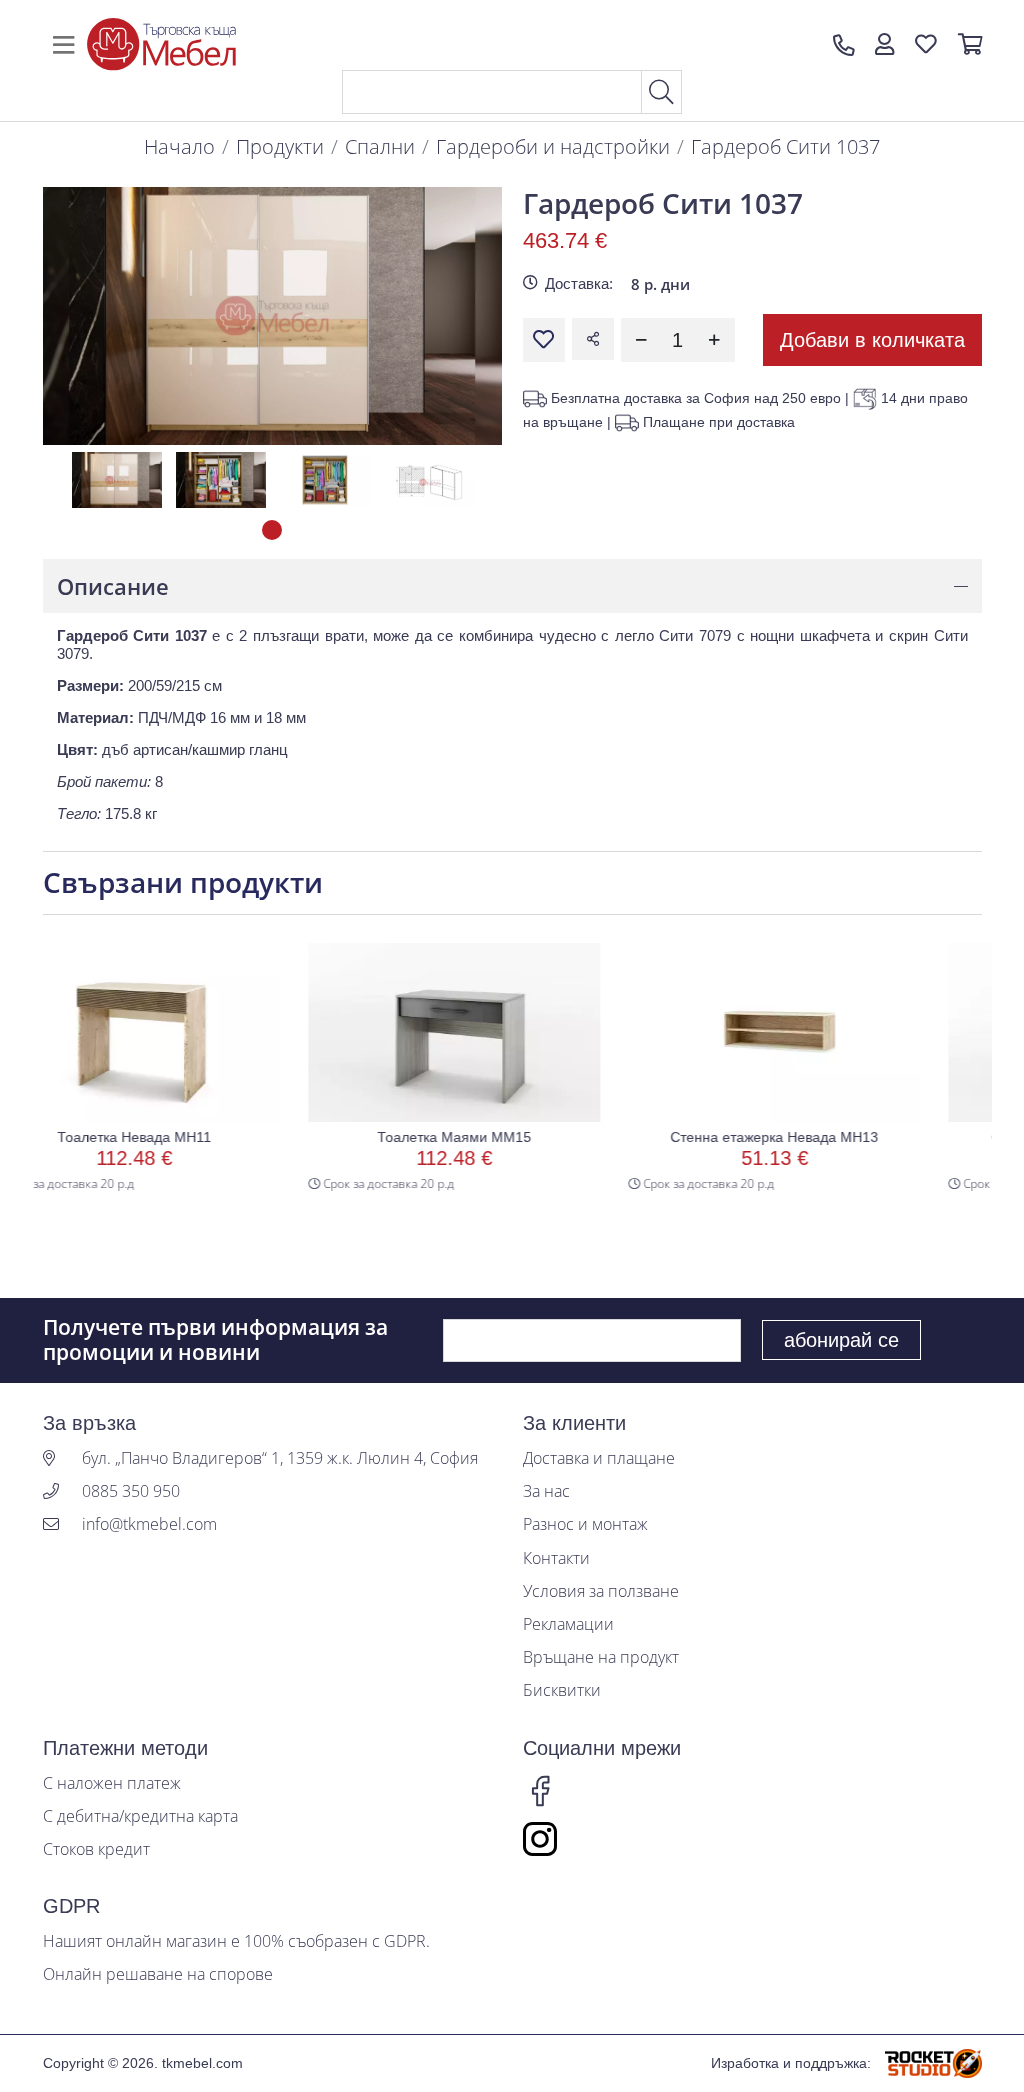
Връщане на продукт (601, 1657)
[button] (884, 45)
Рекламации (568, 1624)
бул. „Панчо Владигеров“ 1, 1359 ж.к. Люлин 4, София (280, 1458)
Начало (179, 146)
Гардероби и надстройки (553, 146)
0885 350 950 (131, 1491)
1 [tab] (272, 530)
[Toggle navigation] (64, 45)
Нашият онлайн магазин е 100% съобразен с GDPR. (236, 1941)
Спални (380, 146)
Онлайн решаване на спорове (158, 1974)
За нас (546, 1491)
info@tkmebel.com (149, 1524)
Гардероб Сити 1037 (785, 146)
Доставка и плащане (599, 1458)
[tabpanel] (117, 479)
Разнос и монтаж (585, 1524)
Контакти (556, 1558)
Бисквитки (562, 1690)
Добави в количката (872, 340)
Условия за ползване (601, 1591)
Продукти (280, 146)
